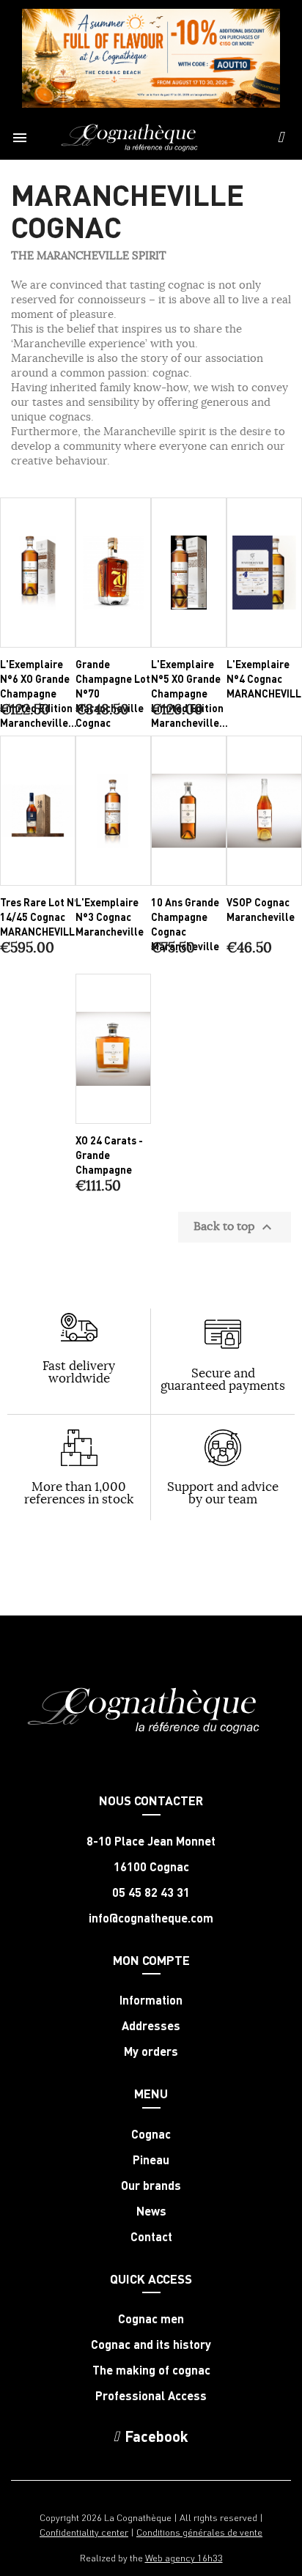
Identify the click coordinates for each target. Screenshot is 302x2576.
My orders (151, 2051)
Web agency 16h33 (184, 2557)
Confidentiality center (84, 2532)
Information (151, 2000)
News (151, 2211)
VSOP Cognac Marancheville (261, 909)
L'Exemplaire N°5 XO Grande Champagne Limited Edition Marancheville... (189, 693)
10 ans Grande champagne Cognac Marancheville (185, 924)
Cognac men (151, 2319)
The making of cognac (151, 2370)
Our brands (151, 2185)
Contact (151, 2237)
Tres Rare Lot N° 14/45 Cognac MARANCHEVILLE (40, 917)
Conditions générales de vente (199, 2532)
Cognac (151, 2134)
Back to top (235, 1227)
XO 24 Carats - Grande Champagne (109, 1155)
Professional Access (151, 2396)
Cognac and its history (151, 2344)
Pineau (151, 2160)
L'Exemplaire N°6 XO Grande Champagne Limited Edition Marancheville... (38, 693)
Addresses (151, 2026)
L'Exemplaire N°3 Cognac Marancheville (110, 917)
